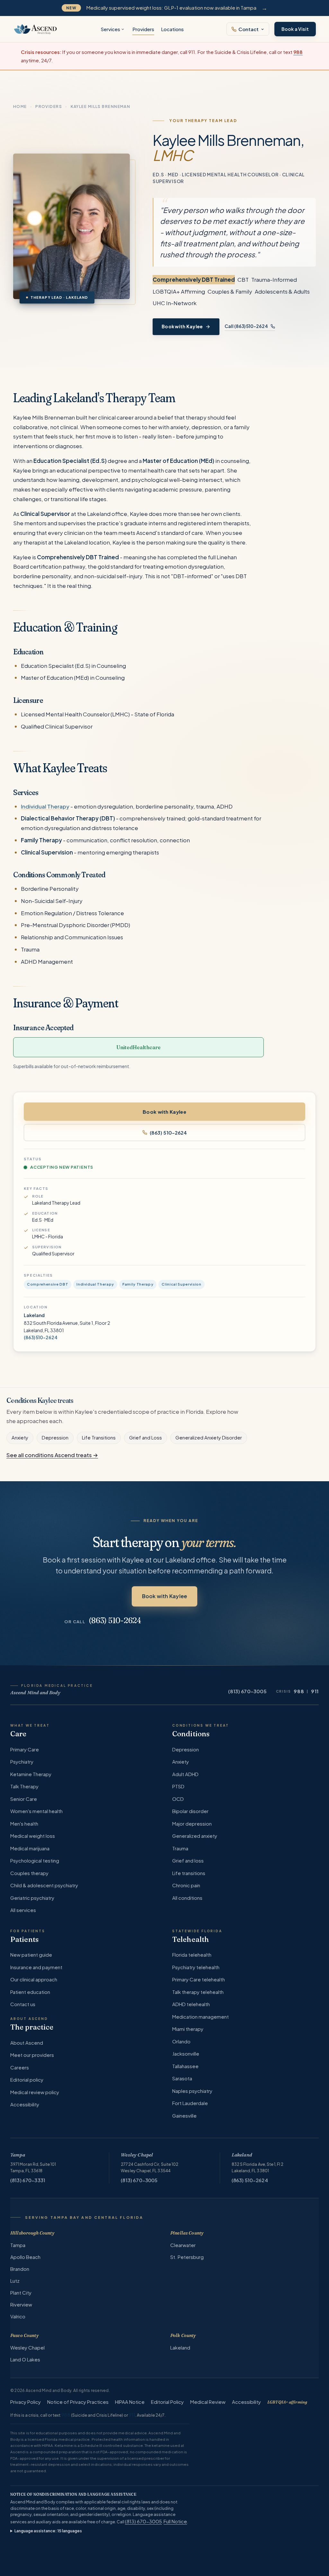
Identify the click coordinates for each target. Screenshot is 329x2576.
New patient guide (31, 1955)
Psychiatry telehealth (196, 1967)
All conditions (187, 1898)
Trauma (180, 1848)
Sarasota (182, 2078)
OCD (178, 1799)
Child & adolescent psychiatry (44, 1885)
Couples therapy (29, 1873)
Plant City (21, 2293)
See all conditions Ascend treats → (52, 1455)
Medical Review (208, 2402)
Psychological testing (35, 1860)
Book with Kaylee (182, 327)
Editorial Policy (167, 2402)
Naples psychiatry (192, 2091)
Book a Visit (295, 29)
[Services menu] (123, 29)
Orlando (181, 2041)
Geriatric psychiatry (32, 1898)
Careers (20, 2067)
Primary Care (25, 1749)
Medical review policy (35, 2092)
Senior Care (24, 1799)
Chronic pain (186, 1885)
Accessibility (25, 2104)
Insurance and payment (36, 1967)
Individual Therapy (45, 806)
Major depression (192, 1824)
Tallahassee (185, 2066)
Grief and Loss (146, 1438)
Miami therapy (188, 2029)
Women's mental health (36, 1811)
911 (315, 1691)
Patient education (30, 1992)
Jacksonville (186, 2054)
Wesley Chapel (137, 2155)
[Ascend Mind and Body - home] (36, 29)
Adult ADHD (185, 1774)
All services (23, 1910)
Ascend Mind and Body (36, 1693)
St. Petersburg (187, 2257)
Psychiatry (22, 1762)
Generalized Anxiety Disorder (209, 1438)
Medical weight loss (33, 1836)
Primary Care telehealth (199, 1979)
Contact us (23, 2004)
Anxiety (20, 1438)
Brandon (20, 2269)
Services (110, 29)
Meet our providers (32, 2055)
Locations (172, 29)
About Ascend (27, 2043)
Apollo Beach (25, 2257)
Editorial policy (27, 2080)
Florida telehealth (192, 1955)
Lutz (15, 2281)
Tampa (18, 2155)
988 (299, 1691)
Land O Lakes (25, 2359)
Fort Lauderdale (190, 2103)
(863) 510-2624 (168, 1133)
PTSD (178, 1786)
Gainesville (184, 2116)
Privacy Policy (26, 2402)
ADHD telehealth (191, 2004)
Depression (55, 1438)
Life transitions (189, 1873)
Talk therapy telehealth (198, 1992)
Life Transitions (99, 1438)
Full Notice (175, 2521)
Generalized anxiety (195, 1836)
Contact (249, 29)
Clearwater (183, 2245)
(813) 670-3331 (28, 2180)
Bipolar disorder (190, 1811)
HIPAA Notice (130, 2402)
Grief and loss (188, 1860)
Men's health (24, 1824)
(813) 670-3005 (247, 1691)
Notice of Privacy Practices (78, 2402)
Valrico (18, 2316)
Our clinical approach (34, 1979)
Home (20, 106)
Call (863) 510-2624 (247, 326)
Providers (143, 29)
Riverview (21, 2304)
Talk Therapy (24, 1786)
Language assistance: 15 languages (48, 2531)
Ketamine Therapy (31, 1774)
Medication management (200, 2017)
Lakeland (242, 2155)
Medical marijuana (30, 1848)
